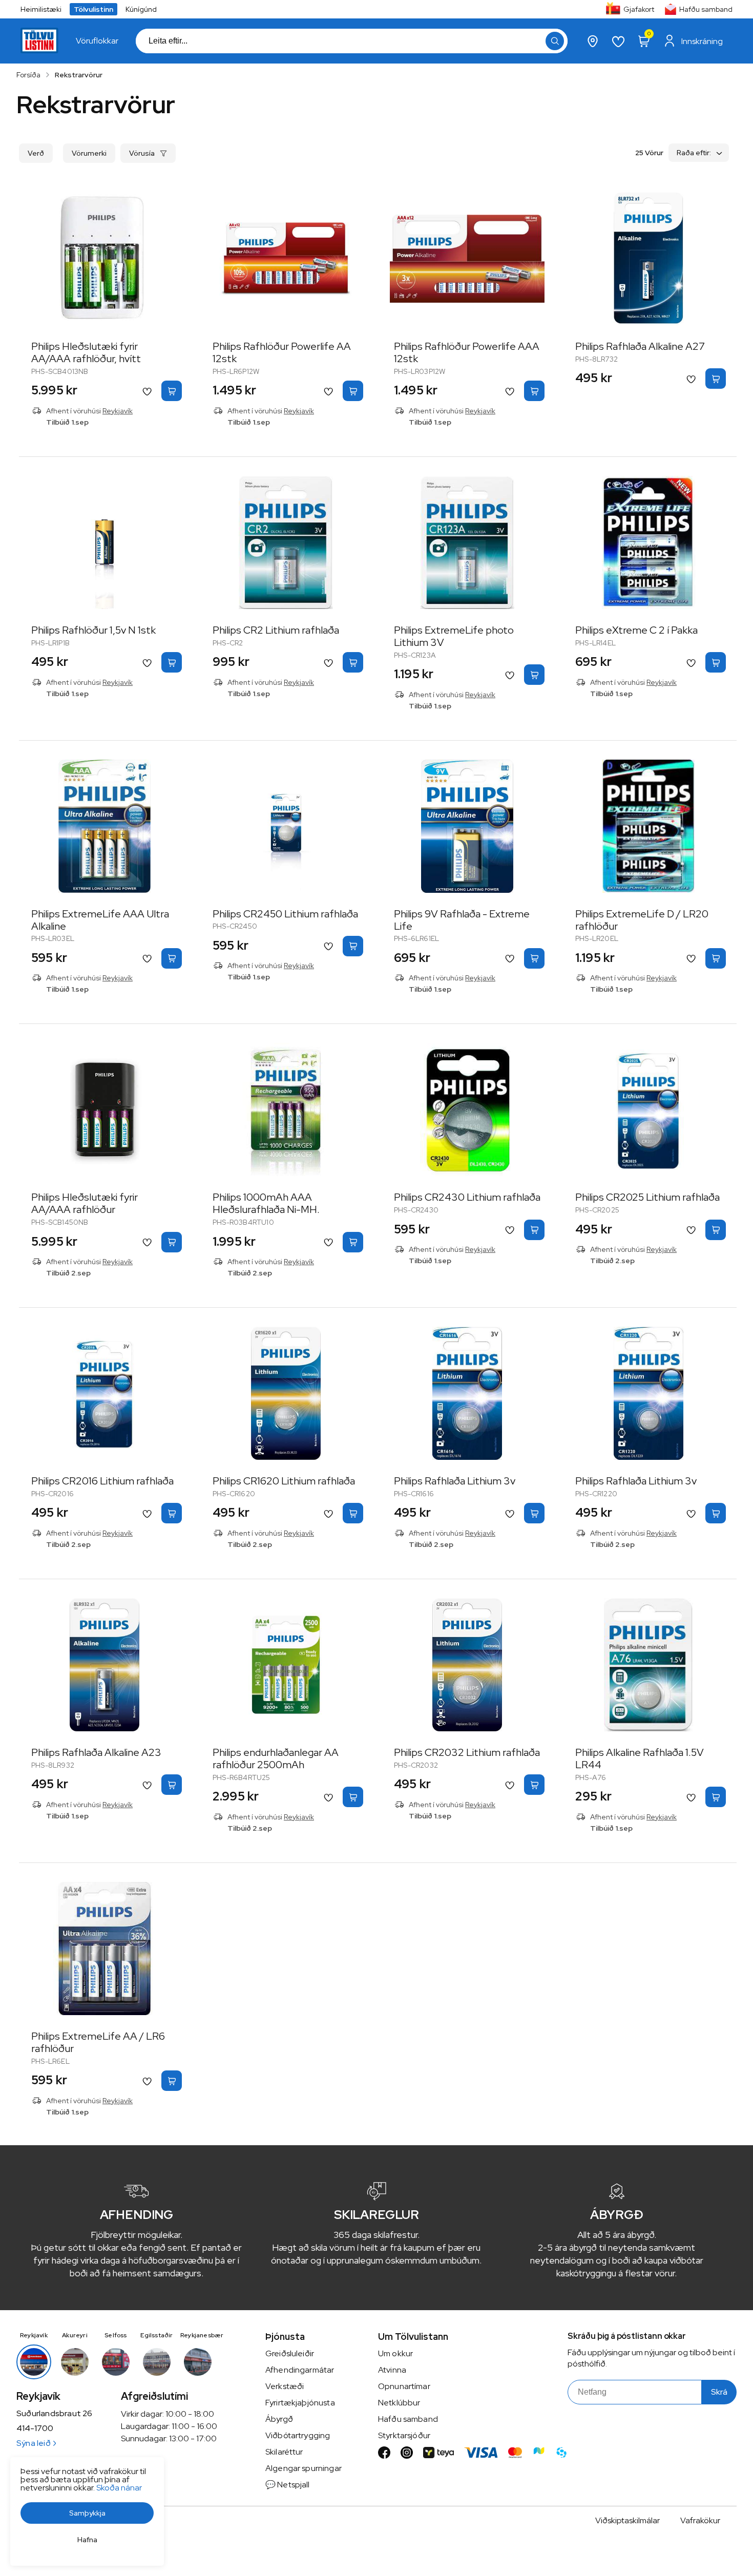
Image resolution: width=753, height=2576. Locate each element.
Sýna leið (34, 2443)
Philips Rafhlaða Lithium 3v (455, 1481)
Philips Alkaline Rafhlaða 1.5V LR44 (640, 1758)
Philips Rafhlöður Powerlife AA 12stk (282, 352)
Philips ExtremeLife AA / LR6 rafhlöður (98, 2042)
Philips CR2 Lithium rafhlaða (276, 630)
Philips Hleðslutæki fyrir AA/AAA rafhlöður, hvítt (86, 352)
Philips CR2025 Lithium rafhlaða (647, 1197)
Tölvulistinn (93, 9)
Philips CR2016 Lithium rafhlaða (102, 1481)
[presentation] (97, 41)
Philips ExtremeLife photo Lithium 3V (454, 636)
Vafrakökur (700, 2520)
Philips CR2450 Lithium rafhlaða (285, 914)
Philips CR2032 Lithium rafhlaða (467, 1752)
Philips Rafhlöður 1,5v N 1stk (93, 630)
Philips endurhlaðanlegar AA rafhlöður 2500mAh (276, 1758)
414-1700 (35, 2428)
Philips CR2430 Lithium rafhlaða (467, 1197)
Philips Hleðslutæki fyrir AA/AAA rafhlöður (85, 1203)
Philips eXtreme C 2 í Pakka (636, 630)
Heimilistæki (41, 9)
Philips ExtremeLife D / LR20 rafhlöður (642, 920)
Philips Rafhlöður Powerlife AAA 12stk (467, 352)
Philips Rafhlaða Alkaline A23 (96, 1752)
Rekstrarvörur (79, 75)
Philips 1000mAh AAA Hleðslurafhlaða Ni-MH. (266, 1203)
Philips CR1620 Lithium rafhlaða (284, 1481)
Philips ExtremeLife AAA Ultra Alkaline (100, 920)
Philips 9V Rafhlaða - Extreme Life (462, 920)
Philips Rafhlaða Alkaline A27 (640, 346)
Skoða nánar (119, 2488)
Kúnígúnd (141, 9)
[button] (555, 41)
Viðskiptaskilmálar (627, 2520)
